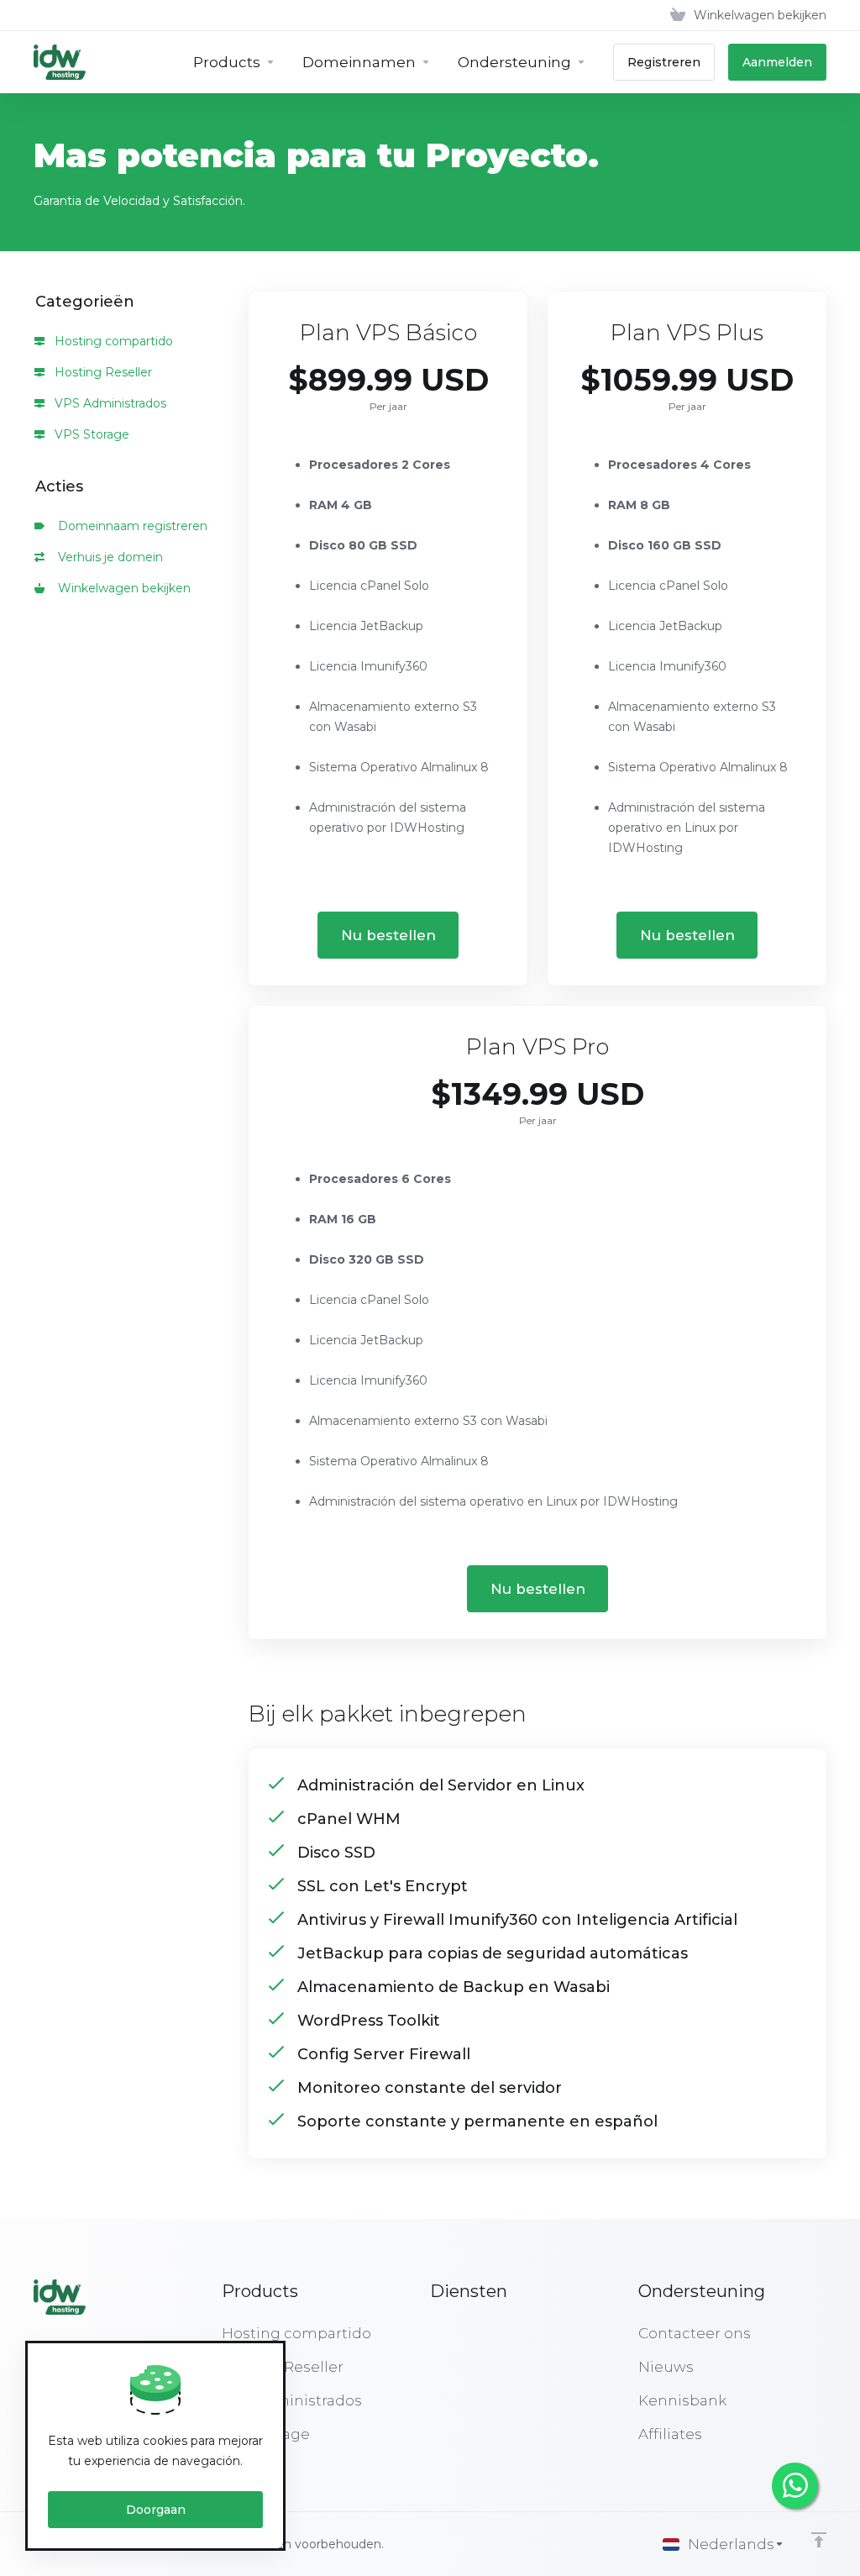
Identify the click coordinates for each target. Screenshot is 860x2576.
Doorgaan (156, 2510)
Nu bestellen (388, 935)
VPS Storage (90, 434)
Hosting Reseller (102, 372)
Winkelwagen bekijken (121, 588)
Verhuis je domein (107, 557)
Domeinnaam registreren (129, 526)
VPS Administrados (109, 403)
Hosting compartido (112, 341)
